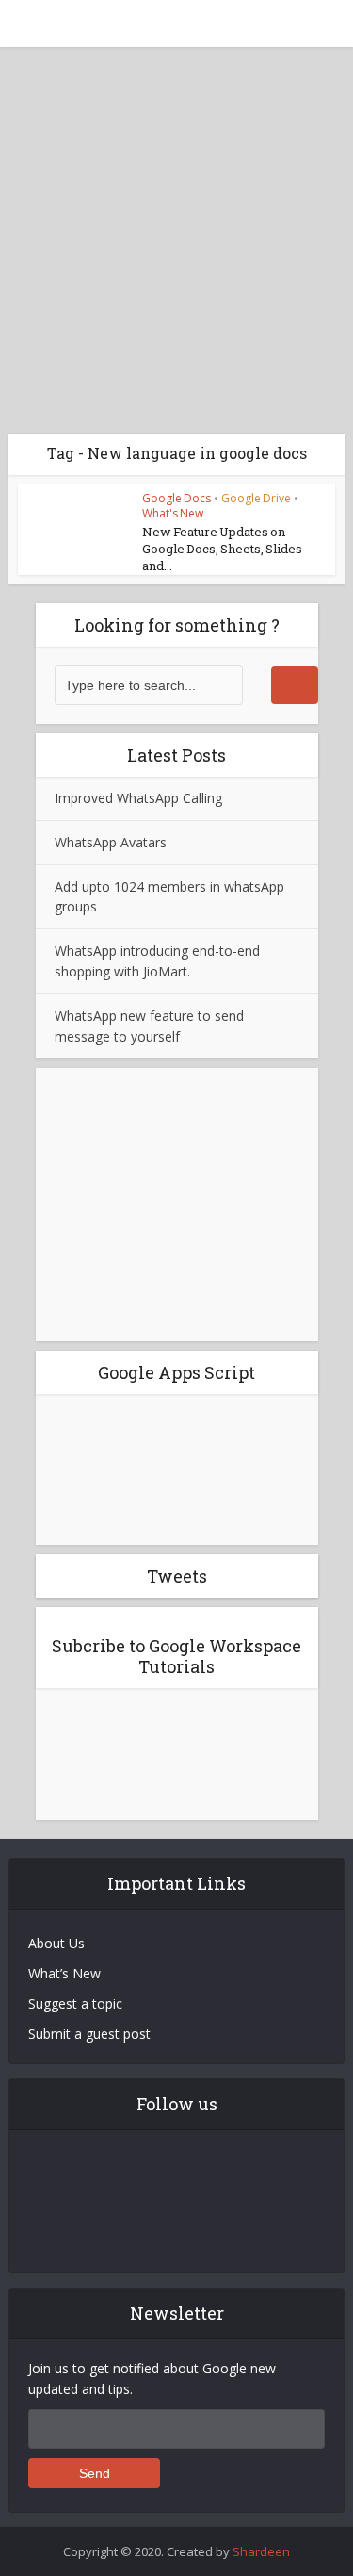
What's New (173, 513)
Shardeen (261, 2551)
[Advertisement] (176, 233)
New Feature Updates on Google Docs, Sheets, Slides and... (222, 549)
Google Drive (256, 498)
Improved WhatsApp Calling (138, 798)
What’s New (64, 1973)
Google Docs (176, 498)
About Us (56, 1943)
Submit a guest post (89, 2034)
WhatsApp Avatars (111, 842)
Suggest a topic (75, 2003)
